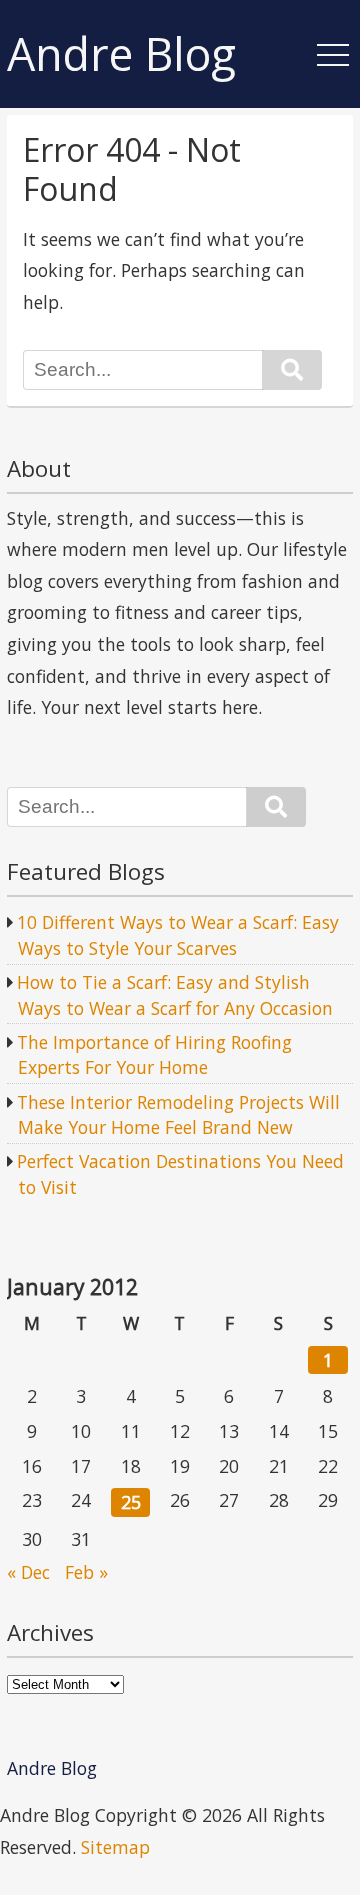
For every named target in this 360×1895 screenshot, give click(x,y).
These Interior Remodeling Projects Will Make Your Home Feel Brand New (178, 1115)
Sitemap (115, 1847)
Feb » (86, 1572)
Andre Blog (121, 54)
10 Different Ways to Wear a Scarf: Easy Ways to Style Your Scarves (178, 935)
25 (131, 1502)
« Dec (28, 1572)
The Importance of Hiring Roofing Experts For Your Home (154, 1055)
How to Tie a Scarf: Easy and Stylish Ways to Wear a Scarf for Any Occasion (175, 995)
